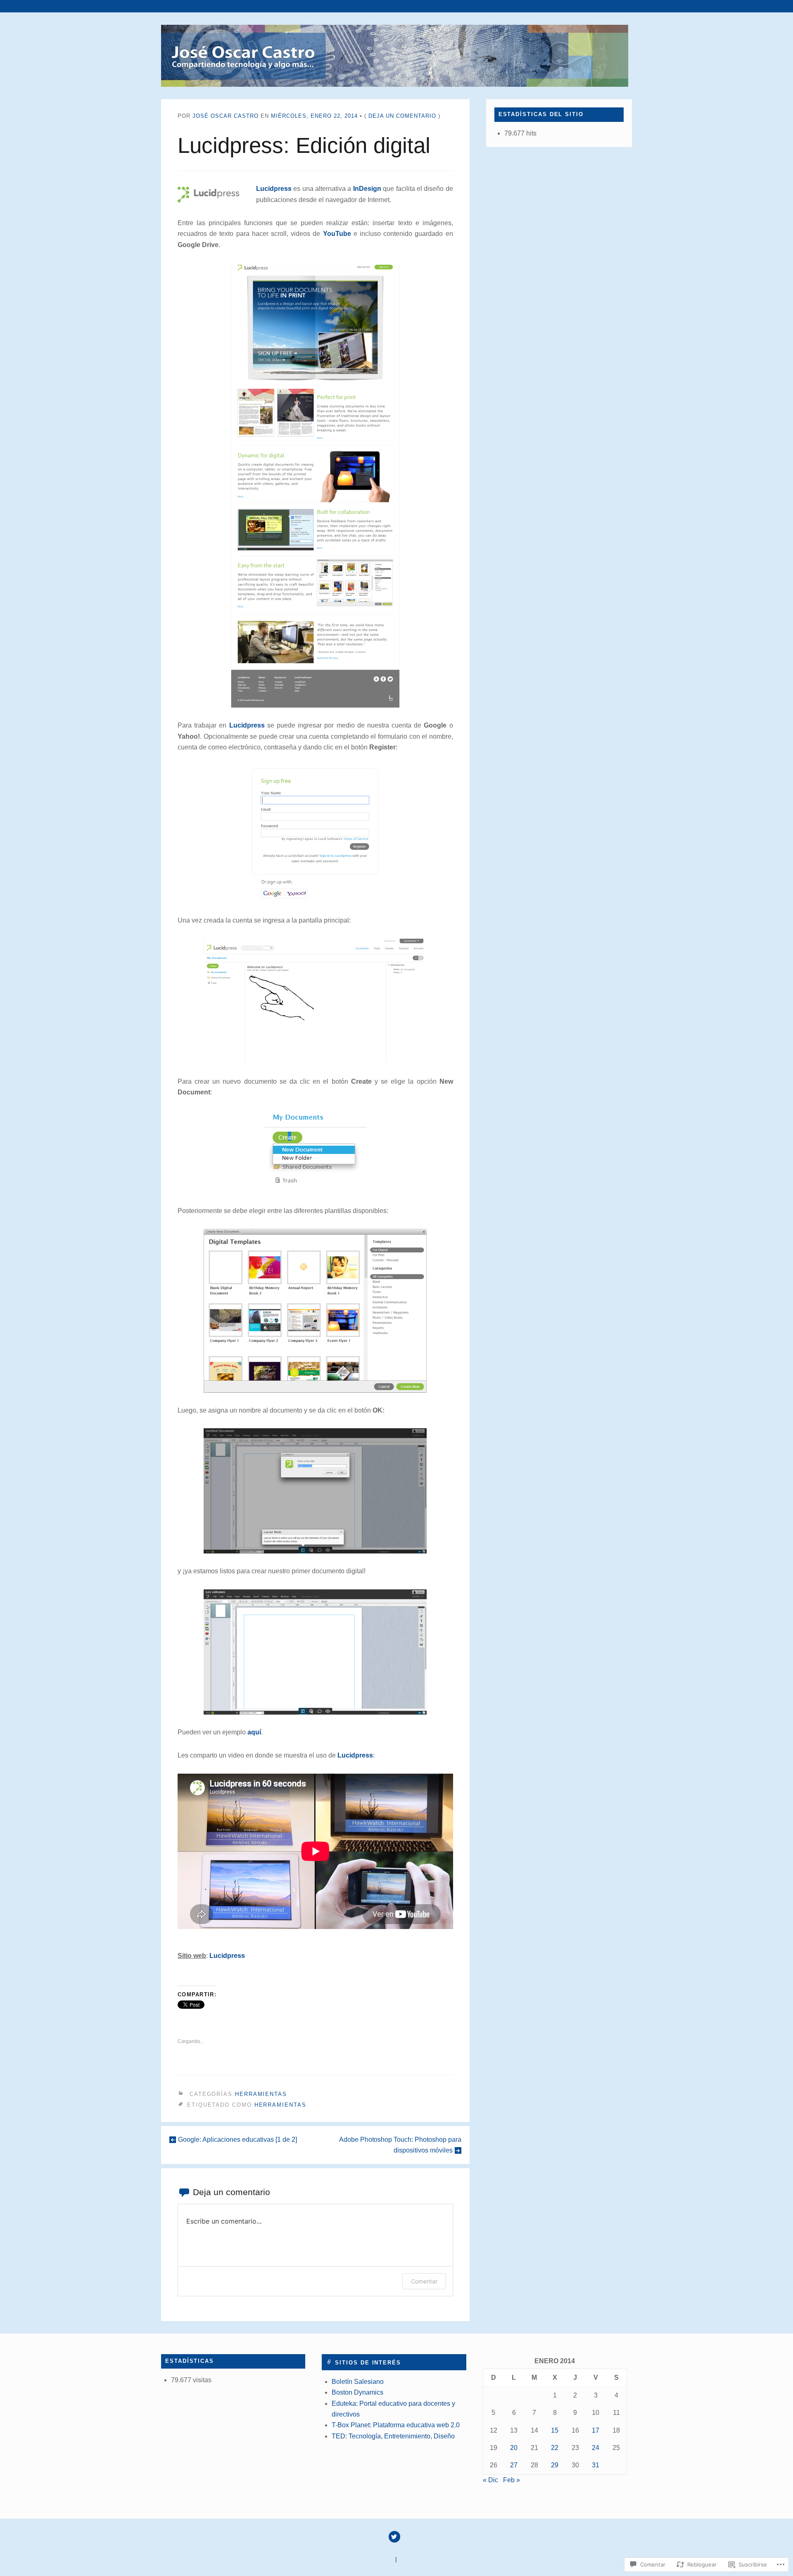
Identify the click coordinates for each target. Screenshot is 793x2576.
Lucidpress (274, 189)
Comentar (424, 2281)
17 (596, 2430)
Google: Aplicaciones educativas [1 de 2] (237, 2140)
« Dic (490, 2480)
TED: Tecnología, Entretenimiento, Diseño (393, 2436)
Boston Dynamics (357, 2392)
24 (596, 2448)
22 (555, 2448)
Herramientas (261, 2094)
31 (596, 2465)
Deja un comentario (402, 116)
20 (514, 2448)
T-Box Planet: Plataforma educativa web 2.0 (396, 2425)
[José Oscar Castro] (396, 56)
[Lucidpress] (315, 485)
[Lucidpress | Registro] (315, 834)
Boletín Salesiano (358, 2382)
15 (555, 2430)
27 (514, 2465)
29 (555, 2465)
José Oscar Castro (226, 116)
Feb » (512, 2480)
